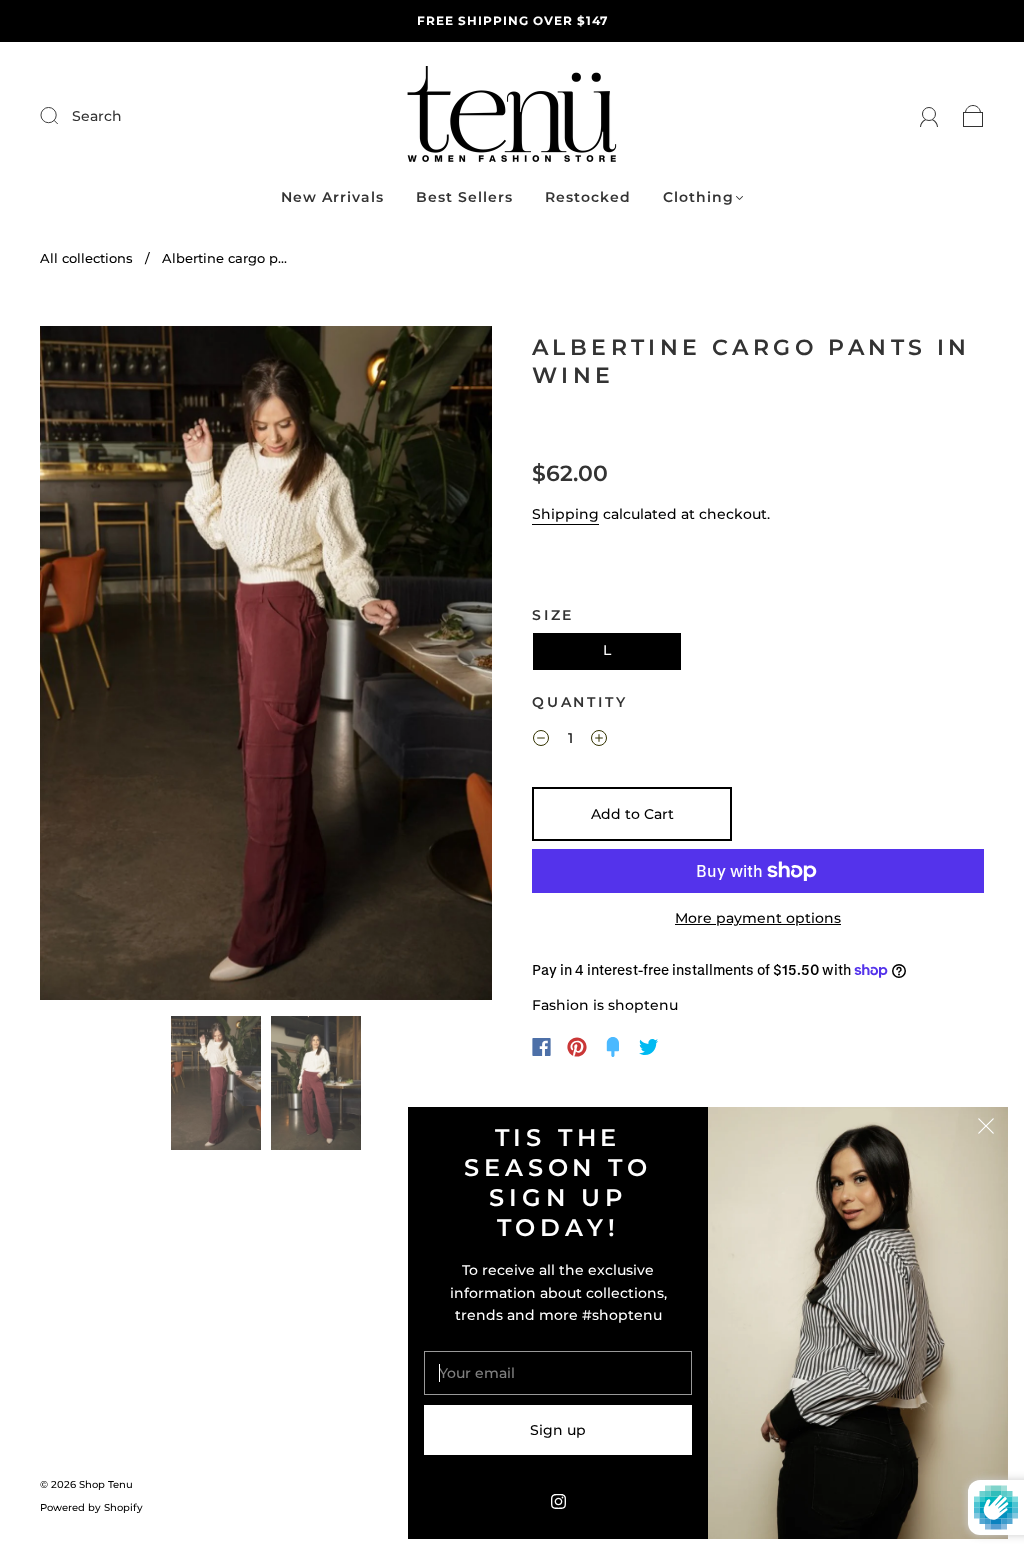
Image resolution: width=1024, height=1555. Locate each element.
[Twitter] (649, 1047)
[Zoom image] (265, 667)
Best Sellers (464, 197)
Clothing (698, 197)
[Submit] (183, 116)
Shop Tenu (106, 1484)
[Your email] (558, 1373)
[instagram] (558, 1501)
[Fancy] (613, 1047)
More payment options (758, 918)
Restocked (588, 197)
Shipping (565, 514)
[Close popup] (986, 1129)
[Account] (929, 116)
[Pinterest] (577, 1047)
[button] (85, 667)
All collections (86, 258)
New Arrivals (332, 197)
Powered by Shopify (91, 1507)
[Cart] (973, 116)
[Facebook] (541, 1047)
